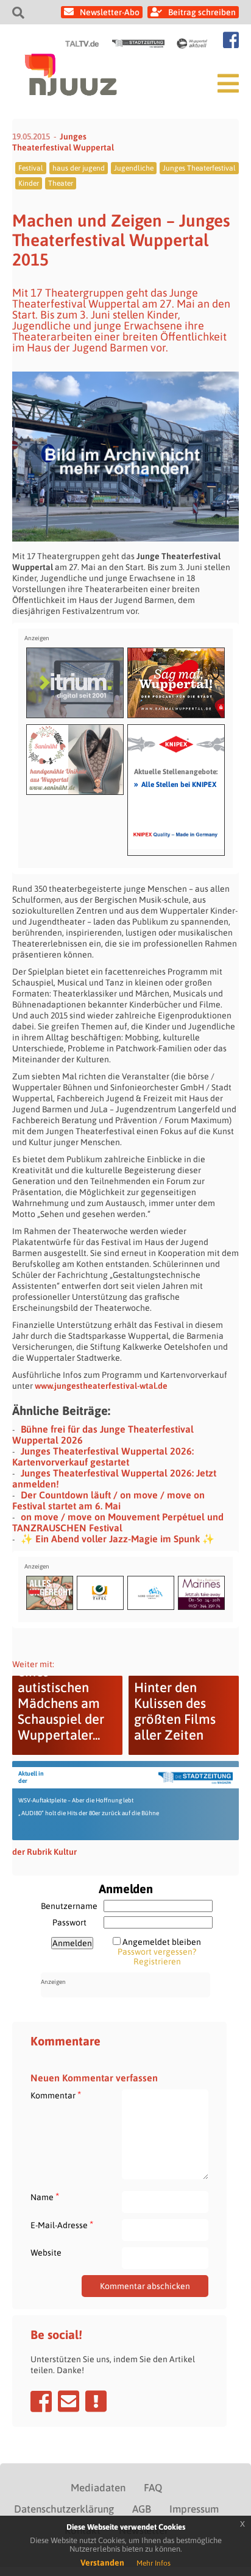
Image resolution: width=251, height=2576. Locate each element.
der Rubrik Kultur (44, 1852)
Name (45, 2197)
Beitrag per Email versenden (69, 2401)
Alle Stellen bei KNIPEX (175, 784)
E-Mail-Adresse (62, 2225)
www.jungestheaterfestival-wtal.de (101, 1386)
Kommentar (56, 2095)
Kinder (29, 183)
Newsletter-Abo (110, 12)
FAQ (153, 2488)
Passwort (69, 1922)
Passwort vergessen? (157, 1952)
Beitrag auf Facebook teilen (41, 2401)
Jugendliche (134, 168)
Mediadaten (98, 2488)
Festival (31, 168)
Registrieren (157, 1961)
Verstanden (102, 2563)
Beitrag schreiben (202, 12)
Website (46, 2253)
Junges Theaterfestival (199, 168)
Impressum (194, 2509)
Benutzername (69, 1906)
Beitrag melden (96, 2401)
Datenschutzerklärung (64, 2509)
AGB (142, 2509)
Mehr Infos (154, 2563)
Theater (61, 183)
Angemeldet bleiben (162, 1942)
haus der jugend (79, 168)
